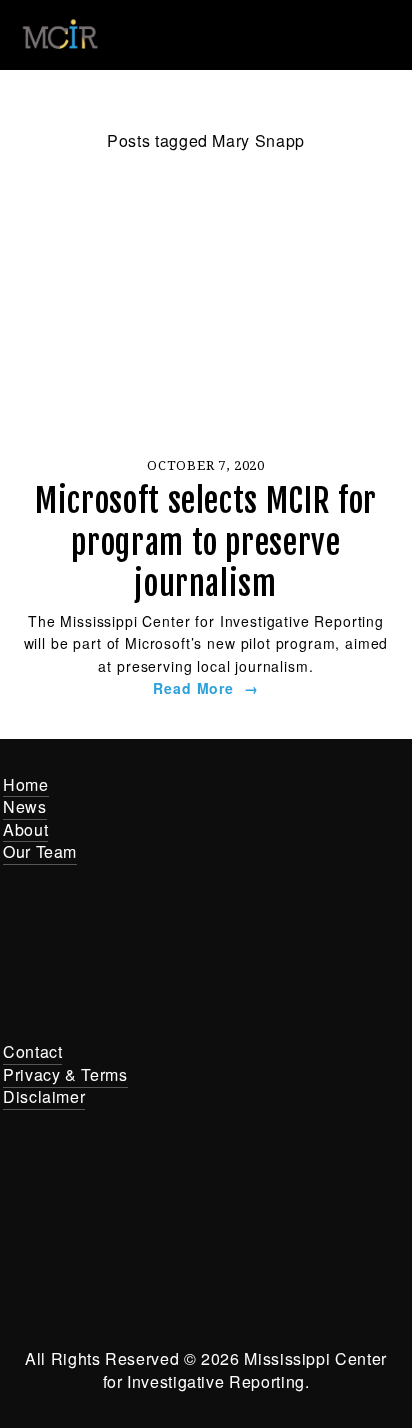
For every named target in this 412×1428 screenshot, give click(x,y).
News (25, 806)
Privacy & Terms (65, 1074)
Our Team (40, 851)
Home (26, 784)
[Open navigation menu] (380, 35)
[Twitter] (176, 1205)
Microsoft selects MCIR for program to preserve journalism (206, 542)
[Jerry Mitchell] (236, 1205)
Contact (32, 1051)
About (25, 829)
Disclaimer (44, 1096)
